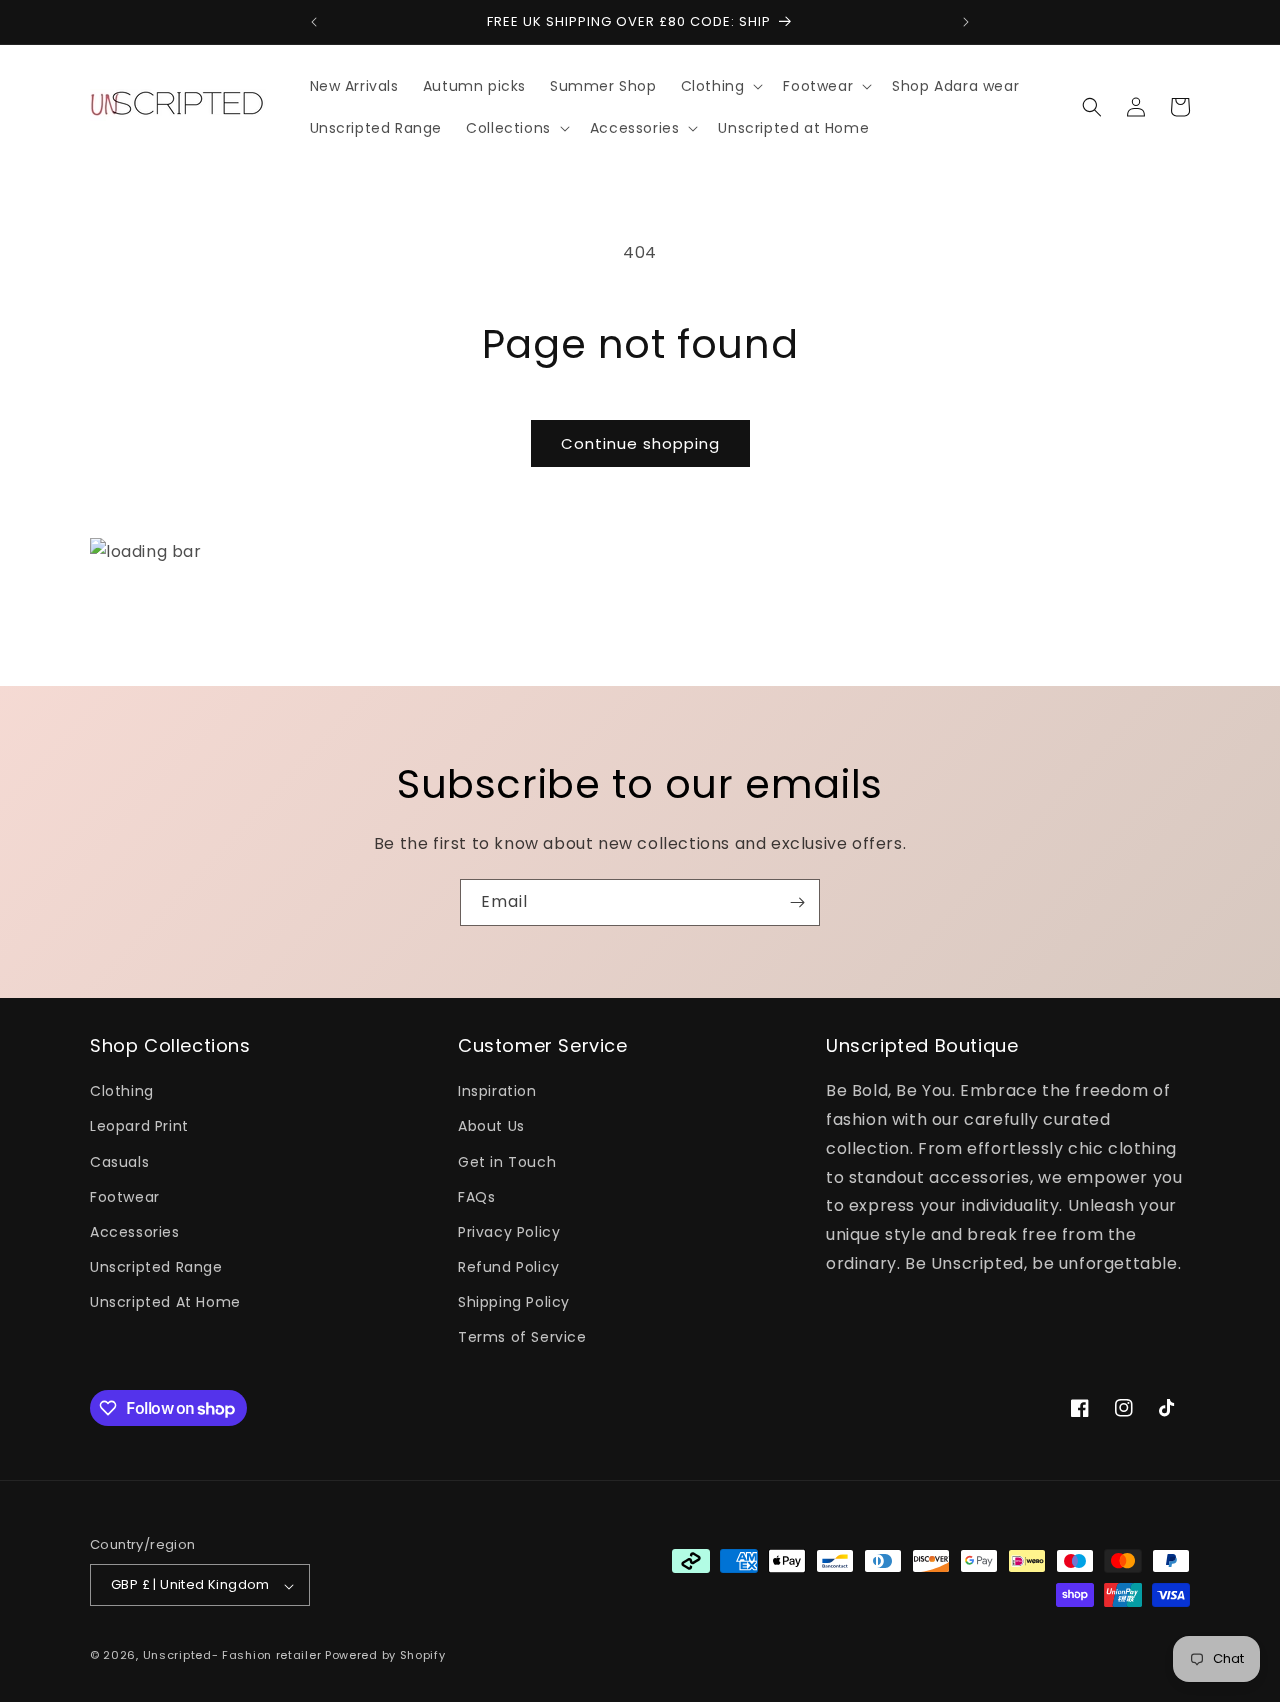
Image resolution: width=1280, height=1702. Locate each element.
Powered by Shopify (385, 1656)
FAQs (476, 1197)
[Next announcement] (966, 22)
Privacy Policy (509, 1232)
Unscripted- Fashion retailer (232, 1656)
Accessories (135, 1232)
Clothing (122, 1092)
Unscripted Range (156, 1268)
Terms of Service (522, 1338)
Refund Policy (509, 1268)
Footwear (125, 1197)
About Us (491, 1127)
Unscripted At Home (165, 1303)
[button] (720, 86)
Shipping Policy (514, 1303)
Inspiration (497, 1092)
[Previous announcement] (314, 22)
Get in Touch (507, 1162)
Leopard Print (139, 1127)
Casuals (119, 1162)
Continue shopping (640, 443)
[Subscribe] (797, 902)
